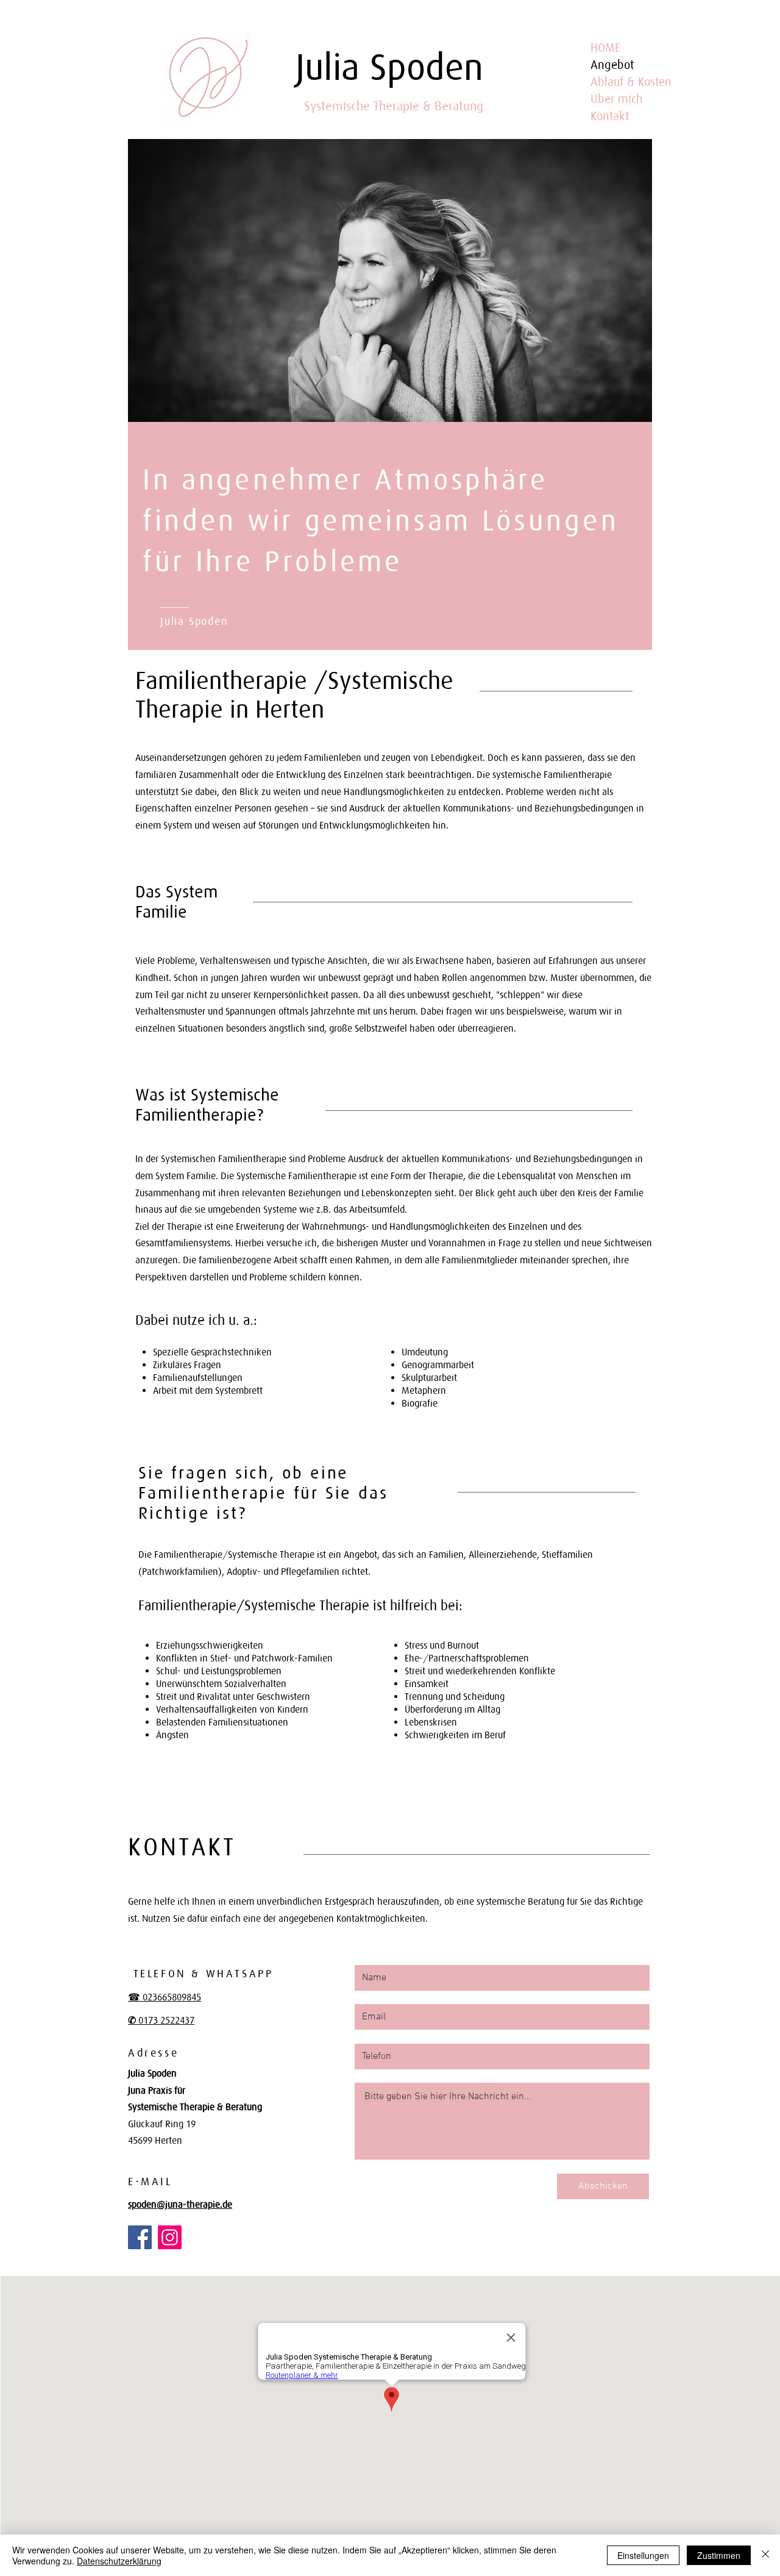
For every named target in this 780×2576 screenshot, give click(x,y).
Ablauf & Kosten (631, 82)
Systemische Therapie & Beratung (394, 106)
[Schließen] (765, 2555)
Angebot (612, 65)
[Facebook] (140, 2237)
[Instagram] (170, 2237)
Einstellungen (643, 2555)
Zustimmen (719, 2555)
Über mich (617, 99)
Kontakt (610, 116)
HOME (605, 48)
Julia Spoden (389, 67)
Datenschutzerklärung (119, 2561)
